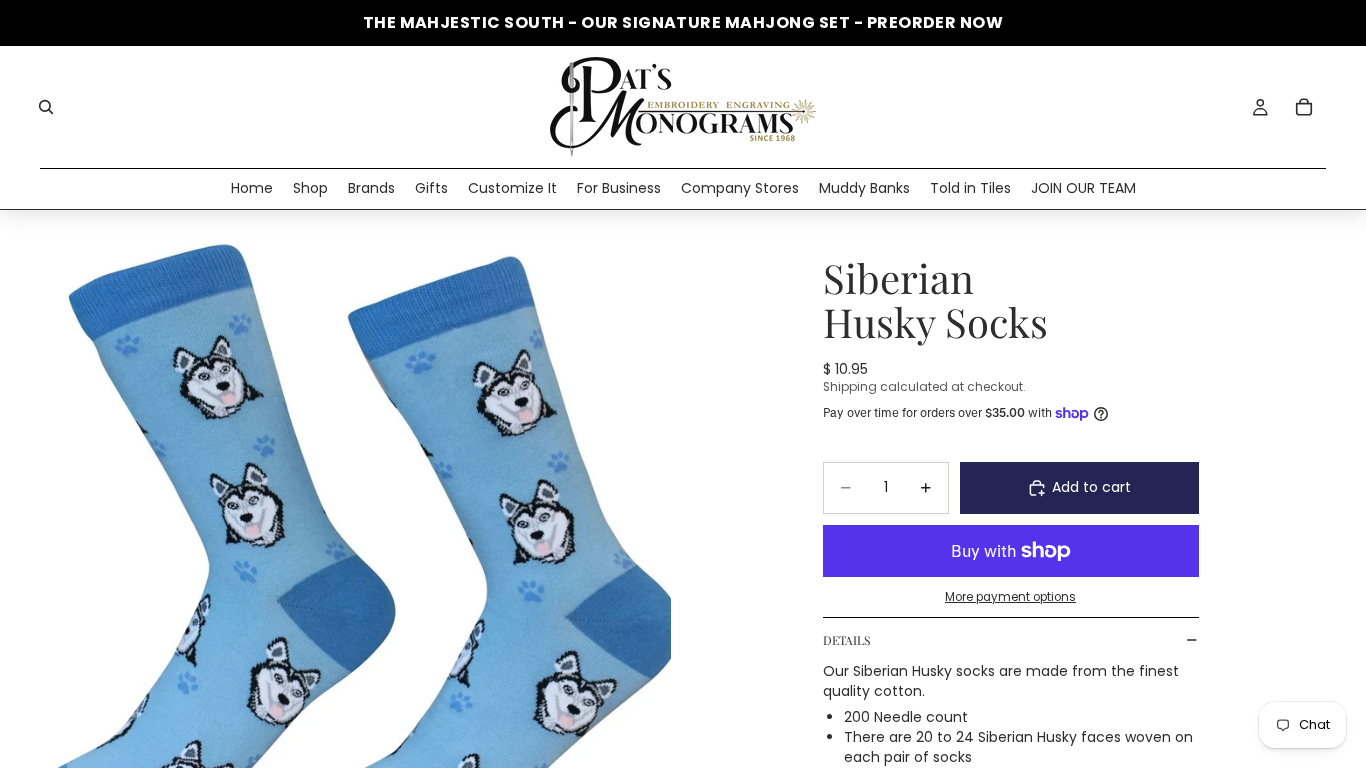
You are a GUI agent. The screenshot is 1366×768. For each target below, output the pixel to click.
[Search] (46, 107)
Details (846, 640)
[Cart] (1304, 107)
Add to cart (1091, 487)
